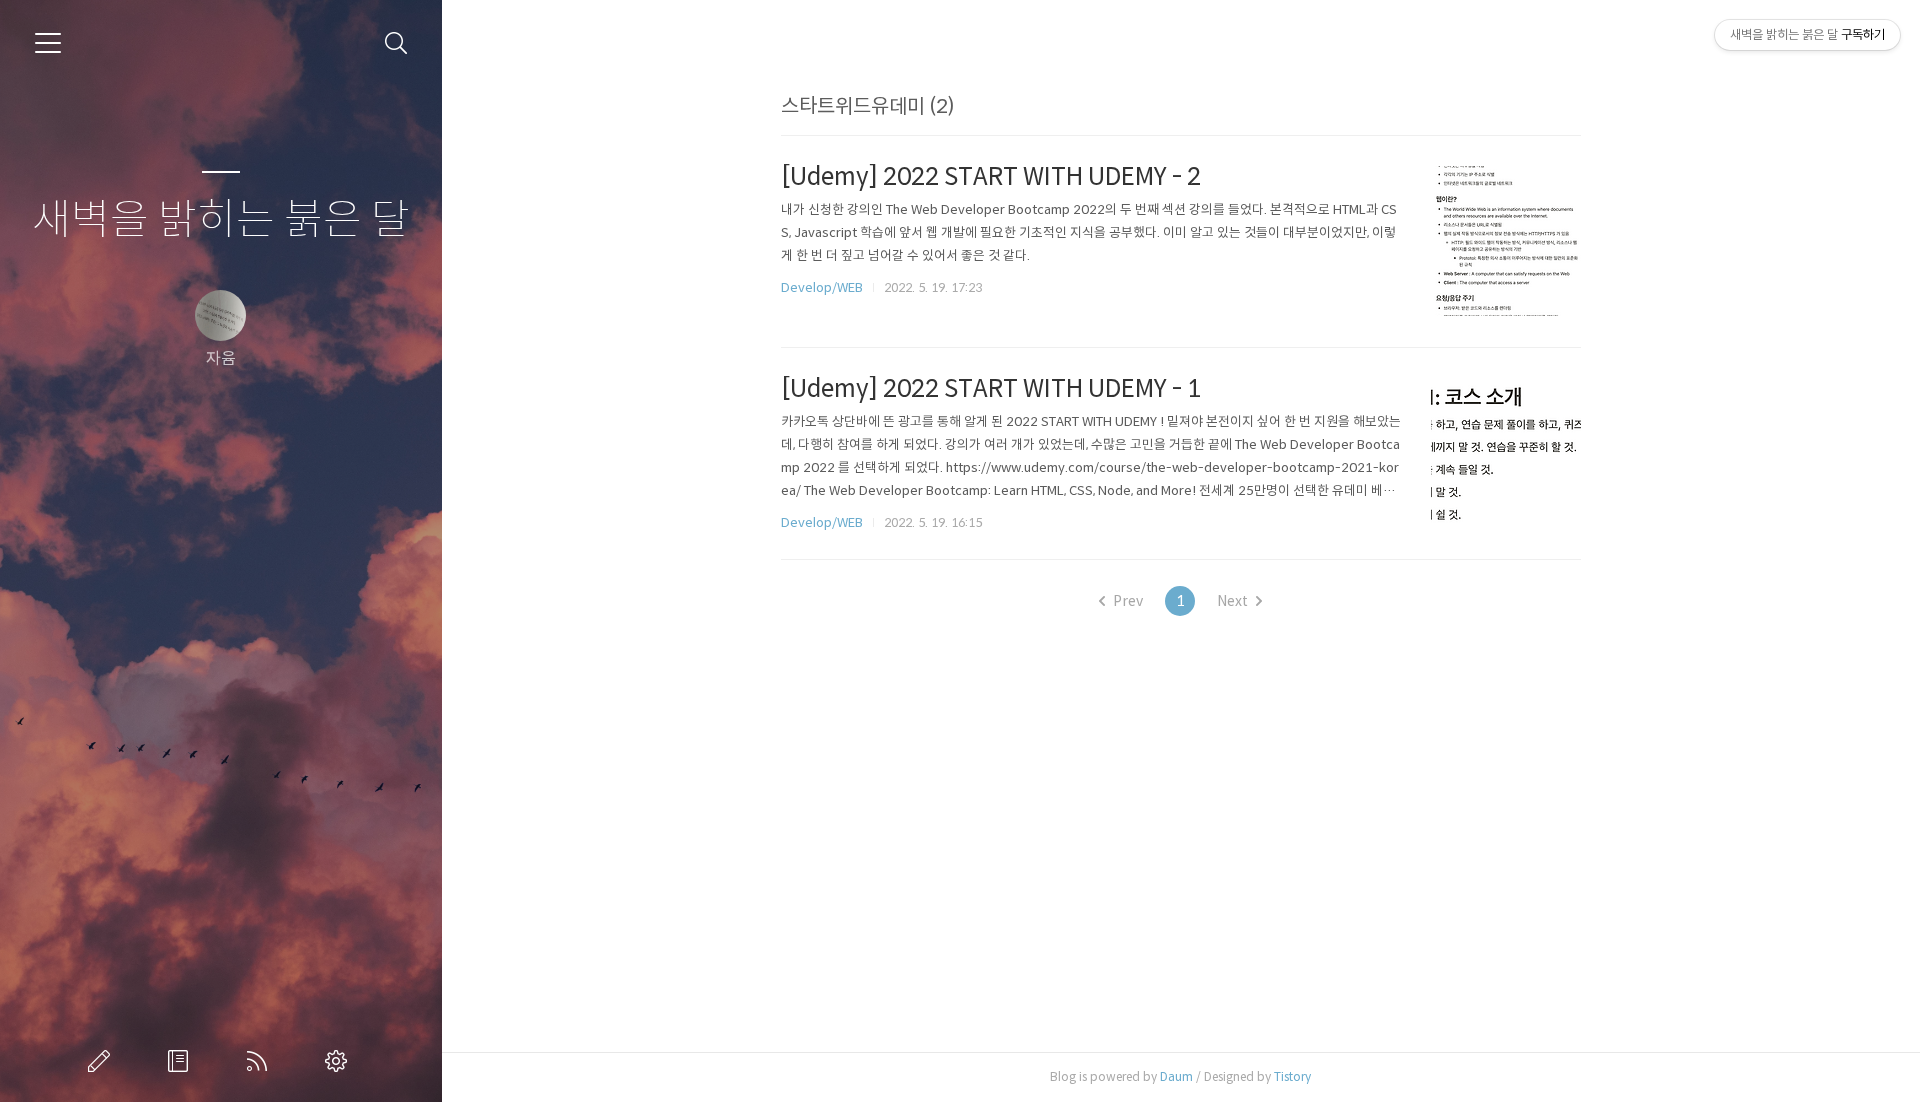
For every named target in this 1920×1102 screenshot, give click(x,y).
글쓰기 (103, 1061)
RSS (261, 1061)
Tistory (1292, 1076)
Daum (1176, 1076)
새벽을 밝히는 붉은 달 (221, 220)
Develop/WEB (822, 287)
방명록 (182, 1061)
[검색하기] (396, 43)
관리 (340, 1061)
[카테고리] (48, 43)
